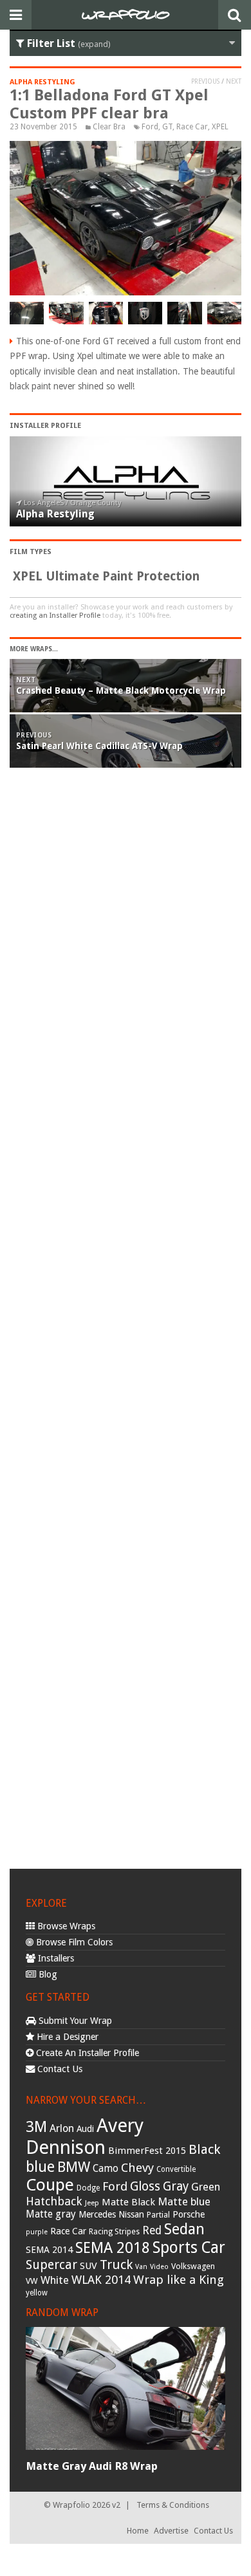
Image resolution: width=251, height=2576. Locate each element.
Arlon (62, 2128)
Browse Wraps (65, 1926)
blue (40, 2167)
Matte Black (128, 2202)
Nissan (131, 2214)
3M (36, 2127)
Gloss (145, 2186)
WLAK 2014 (101, 2280)
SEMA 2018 (113, 2248)
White (55, 2280)
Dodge (88, 2188)
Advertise (171, 2531)
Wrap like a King (179, 2280)
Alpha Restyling (42, 82)
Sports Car (189, 2247)
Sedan (184, 2229)
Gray (176, 2186)
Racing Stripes (114, 2232)
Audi (85, 2129)
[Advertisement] (126, 1322)
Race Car (192, 127)
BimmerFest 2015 (147, 2151)
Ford (150, 127)
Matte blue (184, 2201)
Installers (55, 1958)
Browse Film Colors (73, 1942)
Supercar (51, 2265)
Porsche (189, 2214)
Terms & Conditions (173, 2505)
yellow (37, 2293)
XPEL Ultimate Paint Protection (106, 576)
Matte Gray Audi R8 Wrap (92, 2466)
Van (141, 2267)
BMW (74, 2167)
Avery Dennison (85, 2136)
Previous (205, 81)
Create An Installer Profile (86, 2053)
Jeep (92, 2203)
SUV (88, 2266)
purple (37, 2232)
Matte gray (51, 2214)
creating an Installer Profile (55, 616)
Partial (158, 2215)
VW (32, 2281)
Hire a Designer (66, 2037)
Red (152, 2230)
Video (159, 2267)
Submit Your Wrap (74, 2021)
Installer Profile (45, 426)
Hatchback (54, 2201)
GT (167, 127)
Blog (47, 1974)
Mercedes (97, 2214)
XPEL (220, 127)
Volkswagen (193, 2266)
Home (138, 2531)
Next (234, 81)
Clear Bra (109, 127)
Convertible (176, 2169)
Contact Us (59, 2069)
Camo (106, 2169)
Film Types (31, 552)
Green (206, 2187)
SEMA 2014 (49, 2250)
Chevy (137, 2168)
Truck (116, 2265)
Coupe (50, 2185)
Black (204, 2149)
